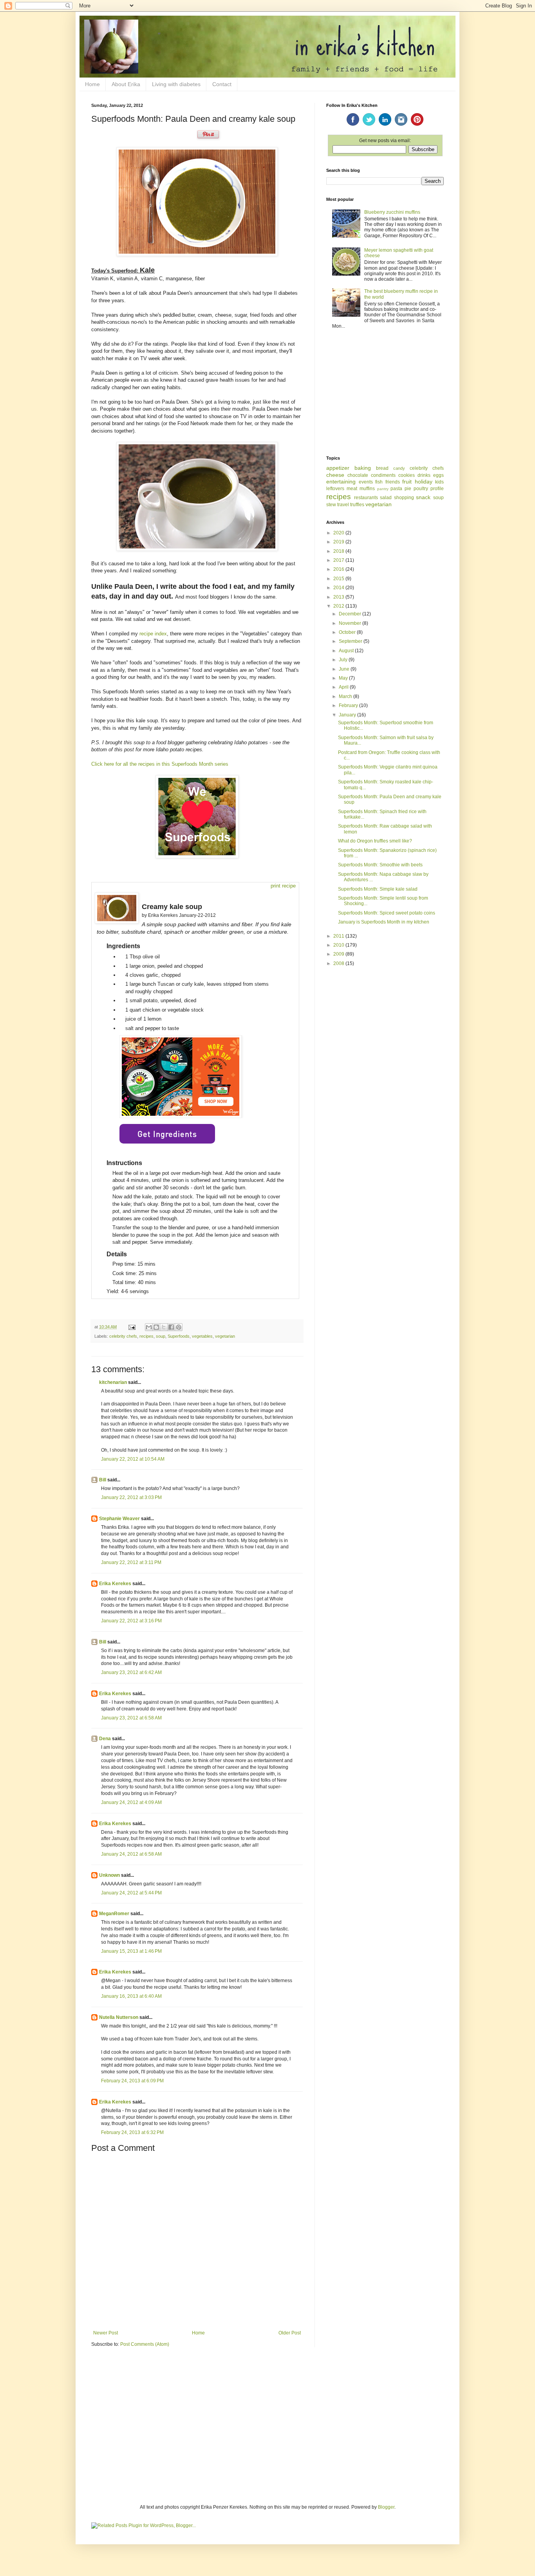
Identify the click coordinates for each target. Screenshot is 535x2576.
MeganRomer (114, 1914)
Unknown (109, 1875)
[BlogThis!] (156, 1327)
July (344, 660)
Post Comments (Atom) (145, 2344)
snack (423, 497)
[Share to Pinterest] (179, 1327)
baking (363, 468)
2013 (339, 597)
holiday (424, 482)
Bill (103, 1480)
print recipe (283, 886)
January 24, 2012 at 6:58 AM (131, 1854)
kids (439, 482)
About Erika (126, 84)
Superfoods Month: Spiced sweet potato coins (387, 913)
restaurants (366, 498)
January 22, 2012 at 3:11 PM (131, 1562)
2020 (339, 533)
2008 (339, 963)
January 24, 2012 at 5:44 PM (131, 1893)
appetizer (338, 468)
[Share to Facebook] (171, 1327)
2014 (339, 588)
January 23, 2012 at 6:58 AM (131, 1718)
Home (92, 84)
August (347, 651)
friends (393, 482)
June (345, 669)
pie (408, 489)
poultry (421, 489)
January (348, 715)
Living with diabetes (176, 84)
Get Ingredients (167, 1134)
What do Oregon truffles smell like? (375, 841)
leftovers (335, 489)
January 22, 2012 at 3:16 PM (131, 1621)
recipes (146, 1336)
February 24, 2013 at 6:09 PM (132, 2081)
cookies (407, 475)
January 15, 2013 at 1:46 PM (131, 1951)
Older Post (290, 2333)
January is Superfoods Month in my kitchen (384, 922)
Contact (222, 84)
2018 (339, 551)
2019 (339, 542)
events (366, 482)
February (349, 705)
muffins (367, 489)
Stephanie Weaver (119, 1519)
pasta (396, 489)
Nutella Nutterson (119, 2017)
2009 (339, 954)
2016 (339, 569)
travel (343, 505)
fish (379, 482)
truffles (357, 505)
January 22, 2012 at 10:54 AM (133, 1459)
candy (399, 468)
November (351, 623)
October (348, 632)
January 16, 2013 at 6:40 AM (131, 1996)
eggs (438, 475)
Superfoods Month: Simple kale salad (378, 889)
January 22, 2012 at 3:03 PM (131, 1497)
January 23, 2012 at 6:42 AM (131, 1672)
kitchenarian (113, 1382)
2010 (339, 945)
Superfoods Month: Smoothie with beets (380, 865)
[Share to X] (164, 1327)
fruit (407, 482)
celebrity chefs (123, 1336)
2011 (339, 936)
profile (437, 489)
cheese (335, 475)
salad (386, 498)
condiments (383, 475)
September (351, 641)
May (344, 678)
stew (331, 505)
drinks (424, 475)
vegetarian (225, 1336)
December (351, 614)
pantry (383, 489)
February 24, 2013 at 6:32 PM (132, 2132)
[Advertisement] (385, 393)
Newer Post (106, 2333)
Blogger (386, 2507)
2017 (339, 560)
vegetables (202, 1336)
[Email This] (149, 1327)
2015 (339, 579)
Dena (105, 1739)
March (346, 696)
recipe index (153, 634)
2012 (339, 606)
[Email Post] (132, 1327)
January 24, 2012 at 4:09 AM (131, 1802)
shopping (404, 498)
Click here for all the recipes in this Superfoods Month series (160, 764)
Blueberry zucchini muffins (392, 212)
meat (352, 489)
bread (382, 468)
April (344, 687)
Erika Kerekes (115, 1584)
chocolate (358, 475)
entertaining (341, 482)
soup (161, 1336)
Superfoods (179, 1336)
